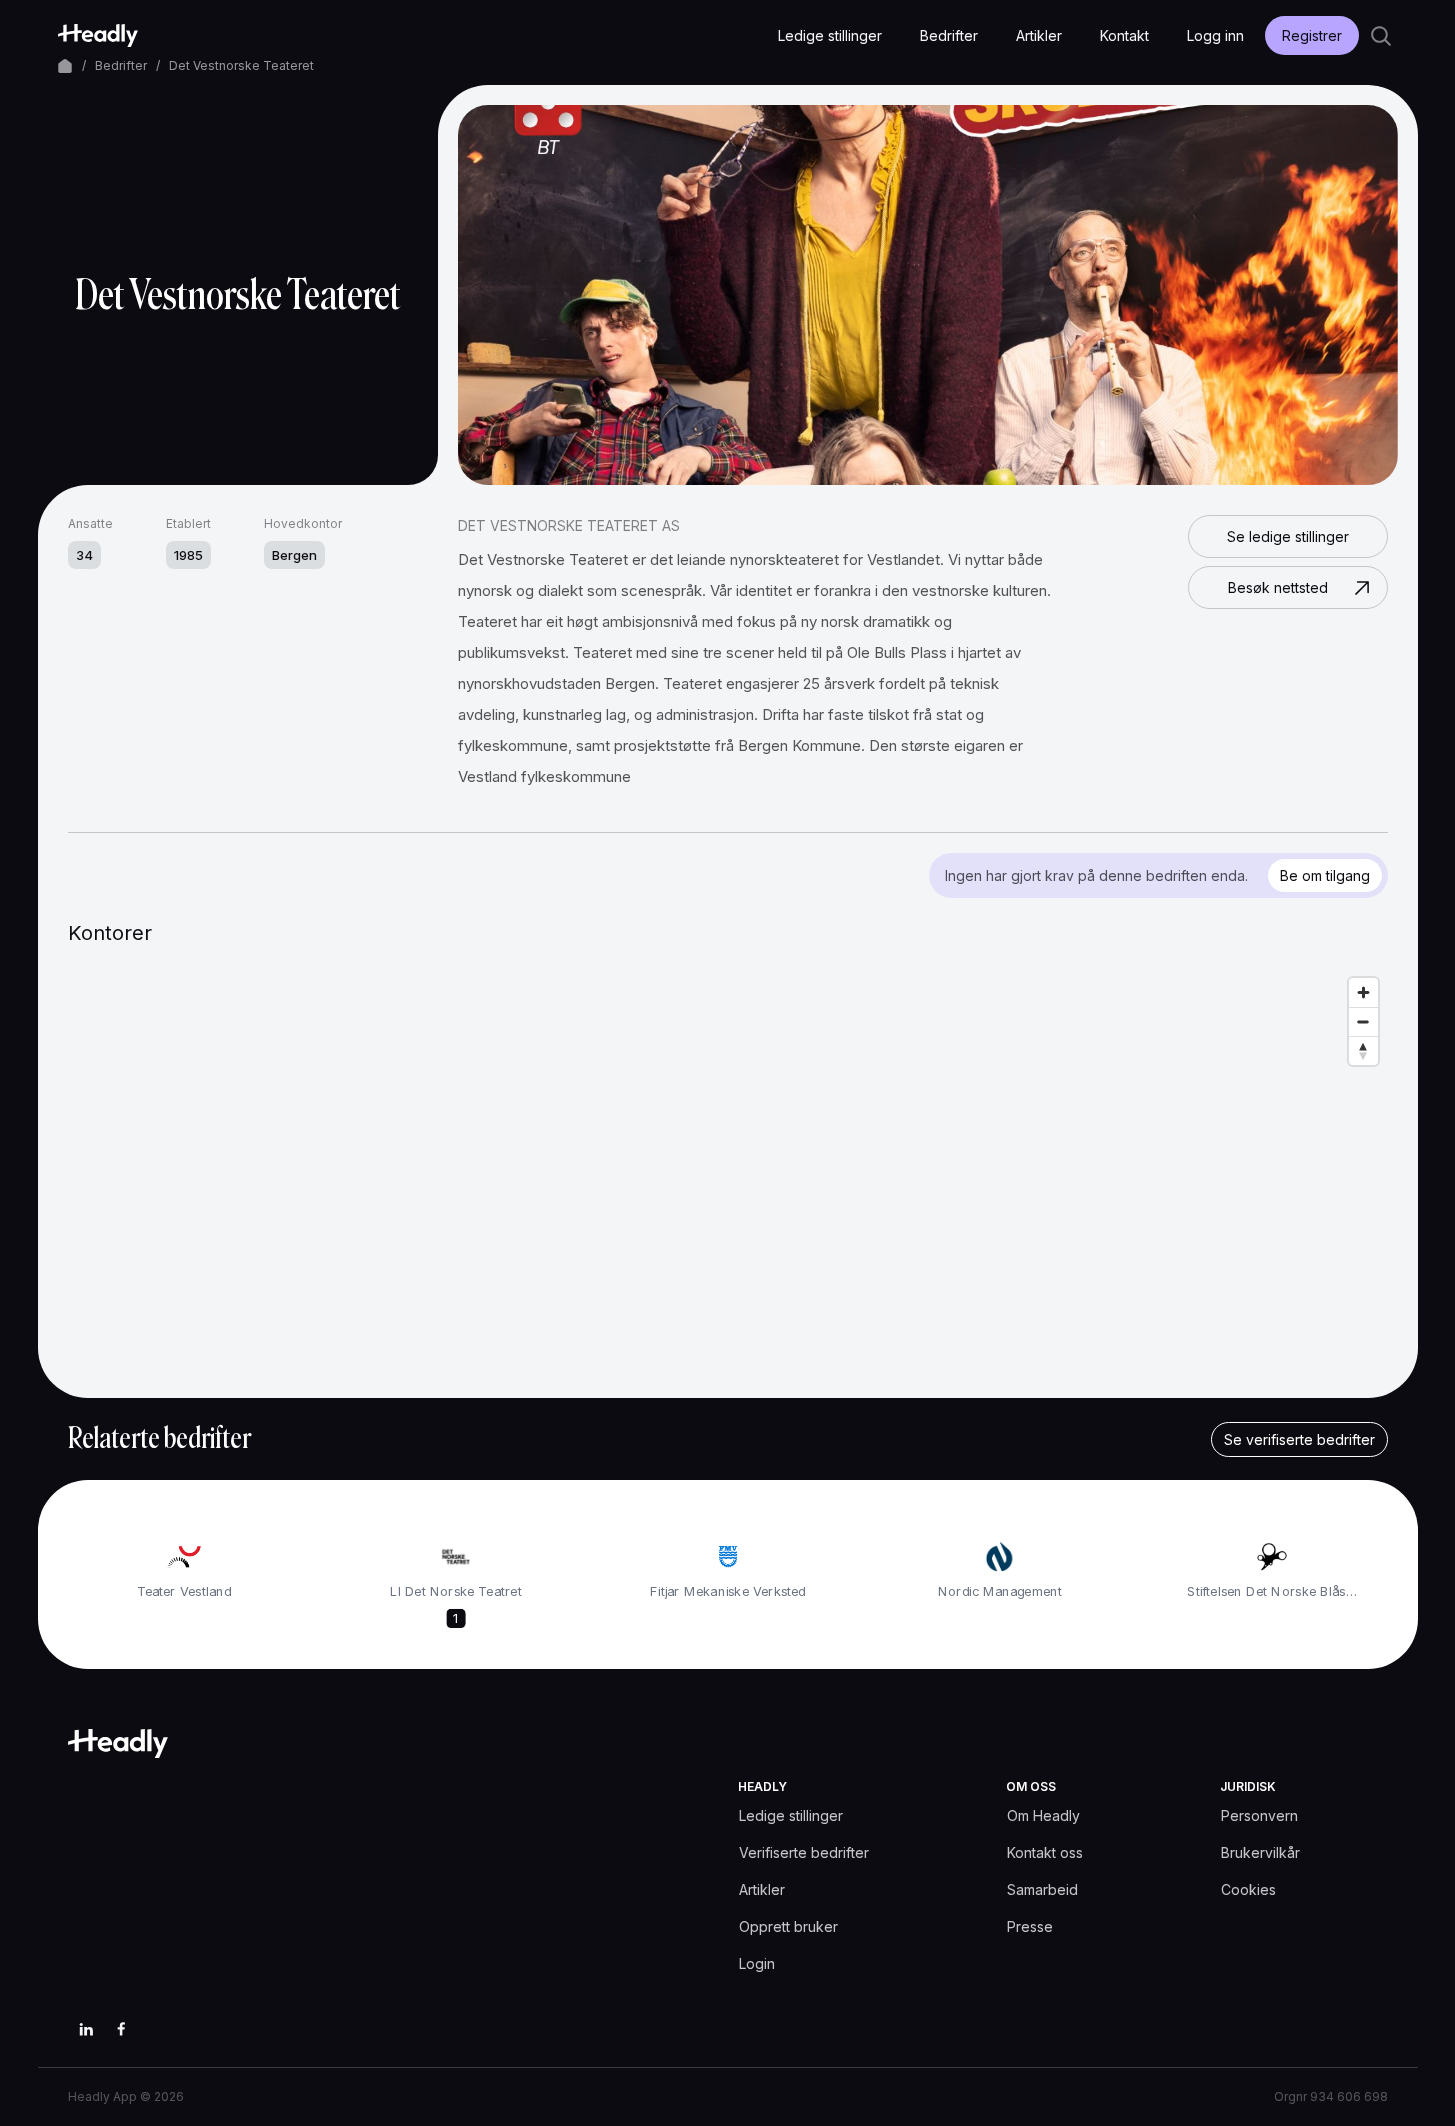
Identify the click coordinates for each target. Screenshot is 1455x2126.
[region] (728, 1168)
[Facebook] (122, 2029)
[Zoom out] (1363, 1021)
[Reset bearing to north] (1363, 1050)
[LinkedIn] (86, 2029)
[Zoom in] (1363, 992)
